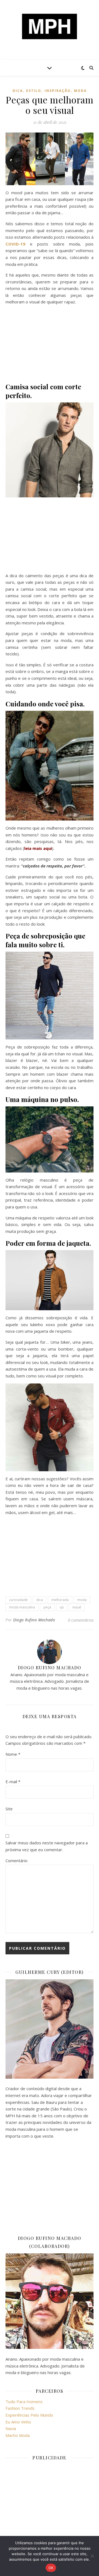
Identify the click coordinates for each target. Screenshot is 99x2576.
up (62, 1607)
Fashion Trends (20, 2408)
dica (18, 91)
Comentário (16, 1861)
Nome (13, 1754)
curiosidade (18, 1600)
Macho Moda (18, 2435)
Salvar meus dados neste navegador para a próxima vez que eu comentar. (47, 1846)
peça (47, 1607)
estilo (34, 91)
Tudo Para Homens (24, 2402)
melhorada (60, 1600)
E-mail (13, 1782)
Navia (11, 2428)
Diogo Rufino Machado (34, 1620)
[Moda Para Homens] (50, 26)
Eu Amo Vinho (18, 2422)
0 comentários (81, 1620)
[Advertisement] (50, 344)
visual (77, 1607)
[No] (92, 2556)
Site (9, 1809)
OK (51, 2568)
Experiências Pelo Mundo (29, 2415)
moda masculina (22, 1607)
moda (80, 91)
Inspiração (58, 91)
